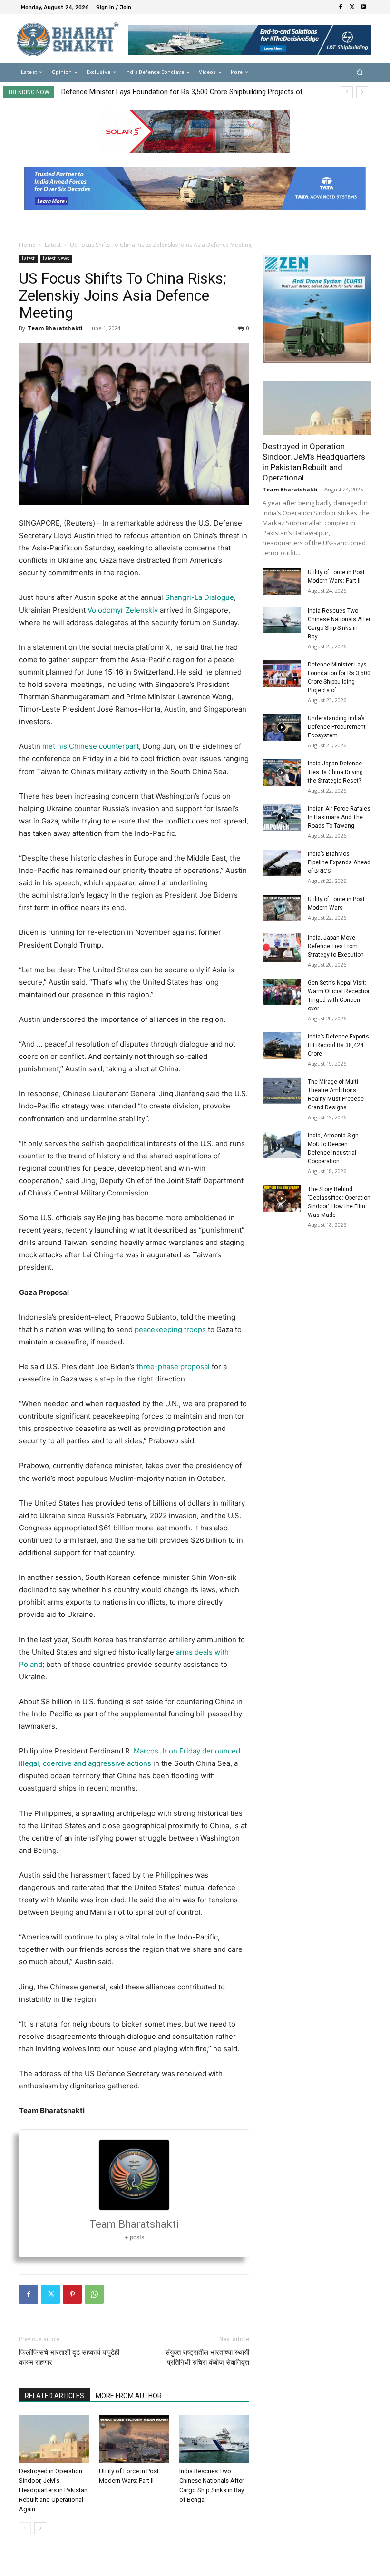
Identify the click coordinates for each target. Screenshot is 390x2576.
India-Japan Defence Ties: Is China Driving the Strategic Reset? (335, 772)
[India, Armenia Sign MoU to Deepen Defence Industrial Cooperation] (282, 1145)
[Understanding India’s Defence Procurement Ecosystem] (282, 727)
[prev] (347, 92)
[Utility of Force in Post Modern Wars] (282, 908)
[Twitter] (352, 7)
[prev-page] (25, 2528)
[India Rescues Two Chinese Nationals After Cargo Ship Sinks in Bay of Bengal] (214, 2439)
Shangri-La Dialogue (200, 597)
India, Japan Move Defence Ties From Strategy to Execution (336, 946)
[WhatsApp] (94, 2294)
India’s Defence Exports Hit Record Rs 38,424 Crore (338, 1045)
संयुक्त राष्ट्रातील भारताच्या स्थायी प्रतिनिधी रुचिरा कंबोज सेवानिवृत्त (207, 2357)
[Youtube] (363, 7)
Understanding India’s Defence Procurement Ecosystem (151, 92)
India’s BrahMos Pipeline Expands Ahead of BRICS (339, 862)
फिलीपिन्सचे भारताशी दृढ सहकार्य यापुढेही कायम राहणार (69, 2357)
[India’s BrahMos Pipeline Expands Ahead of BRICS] (282, 863)
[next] (362, 92)
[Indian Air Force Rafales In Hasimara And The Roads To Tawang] (282, 818)
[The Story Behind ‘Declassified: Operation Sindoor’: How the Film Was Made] (282, 1198)
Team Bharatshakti (55, 328)
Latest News (56, 258)
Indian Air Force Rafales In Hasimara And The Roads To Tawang (339, 817)
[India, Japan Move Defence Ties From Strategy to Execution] (282, 948)
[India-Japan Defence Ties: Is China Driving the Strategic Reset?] (282, 773)
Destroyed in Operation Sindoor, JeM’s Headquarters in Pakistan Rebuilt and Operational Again (53, 2490)
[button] (360, 73)
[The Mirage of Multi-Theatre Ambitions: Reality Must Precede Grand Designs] (282, 1091)
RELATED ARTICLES (54, 2396)
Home (27, 245)
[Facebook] (341, 7)
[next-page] (40, 2528)
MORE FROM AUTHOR (129, 2396)
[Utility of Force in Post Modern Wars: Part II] (134, 2439)
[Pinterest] (72, 2294)
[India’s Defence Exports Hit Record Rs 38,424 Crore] (282, 1046)
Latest (53, 245)
